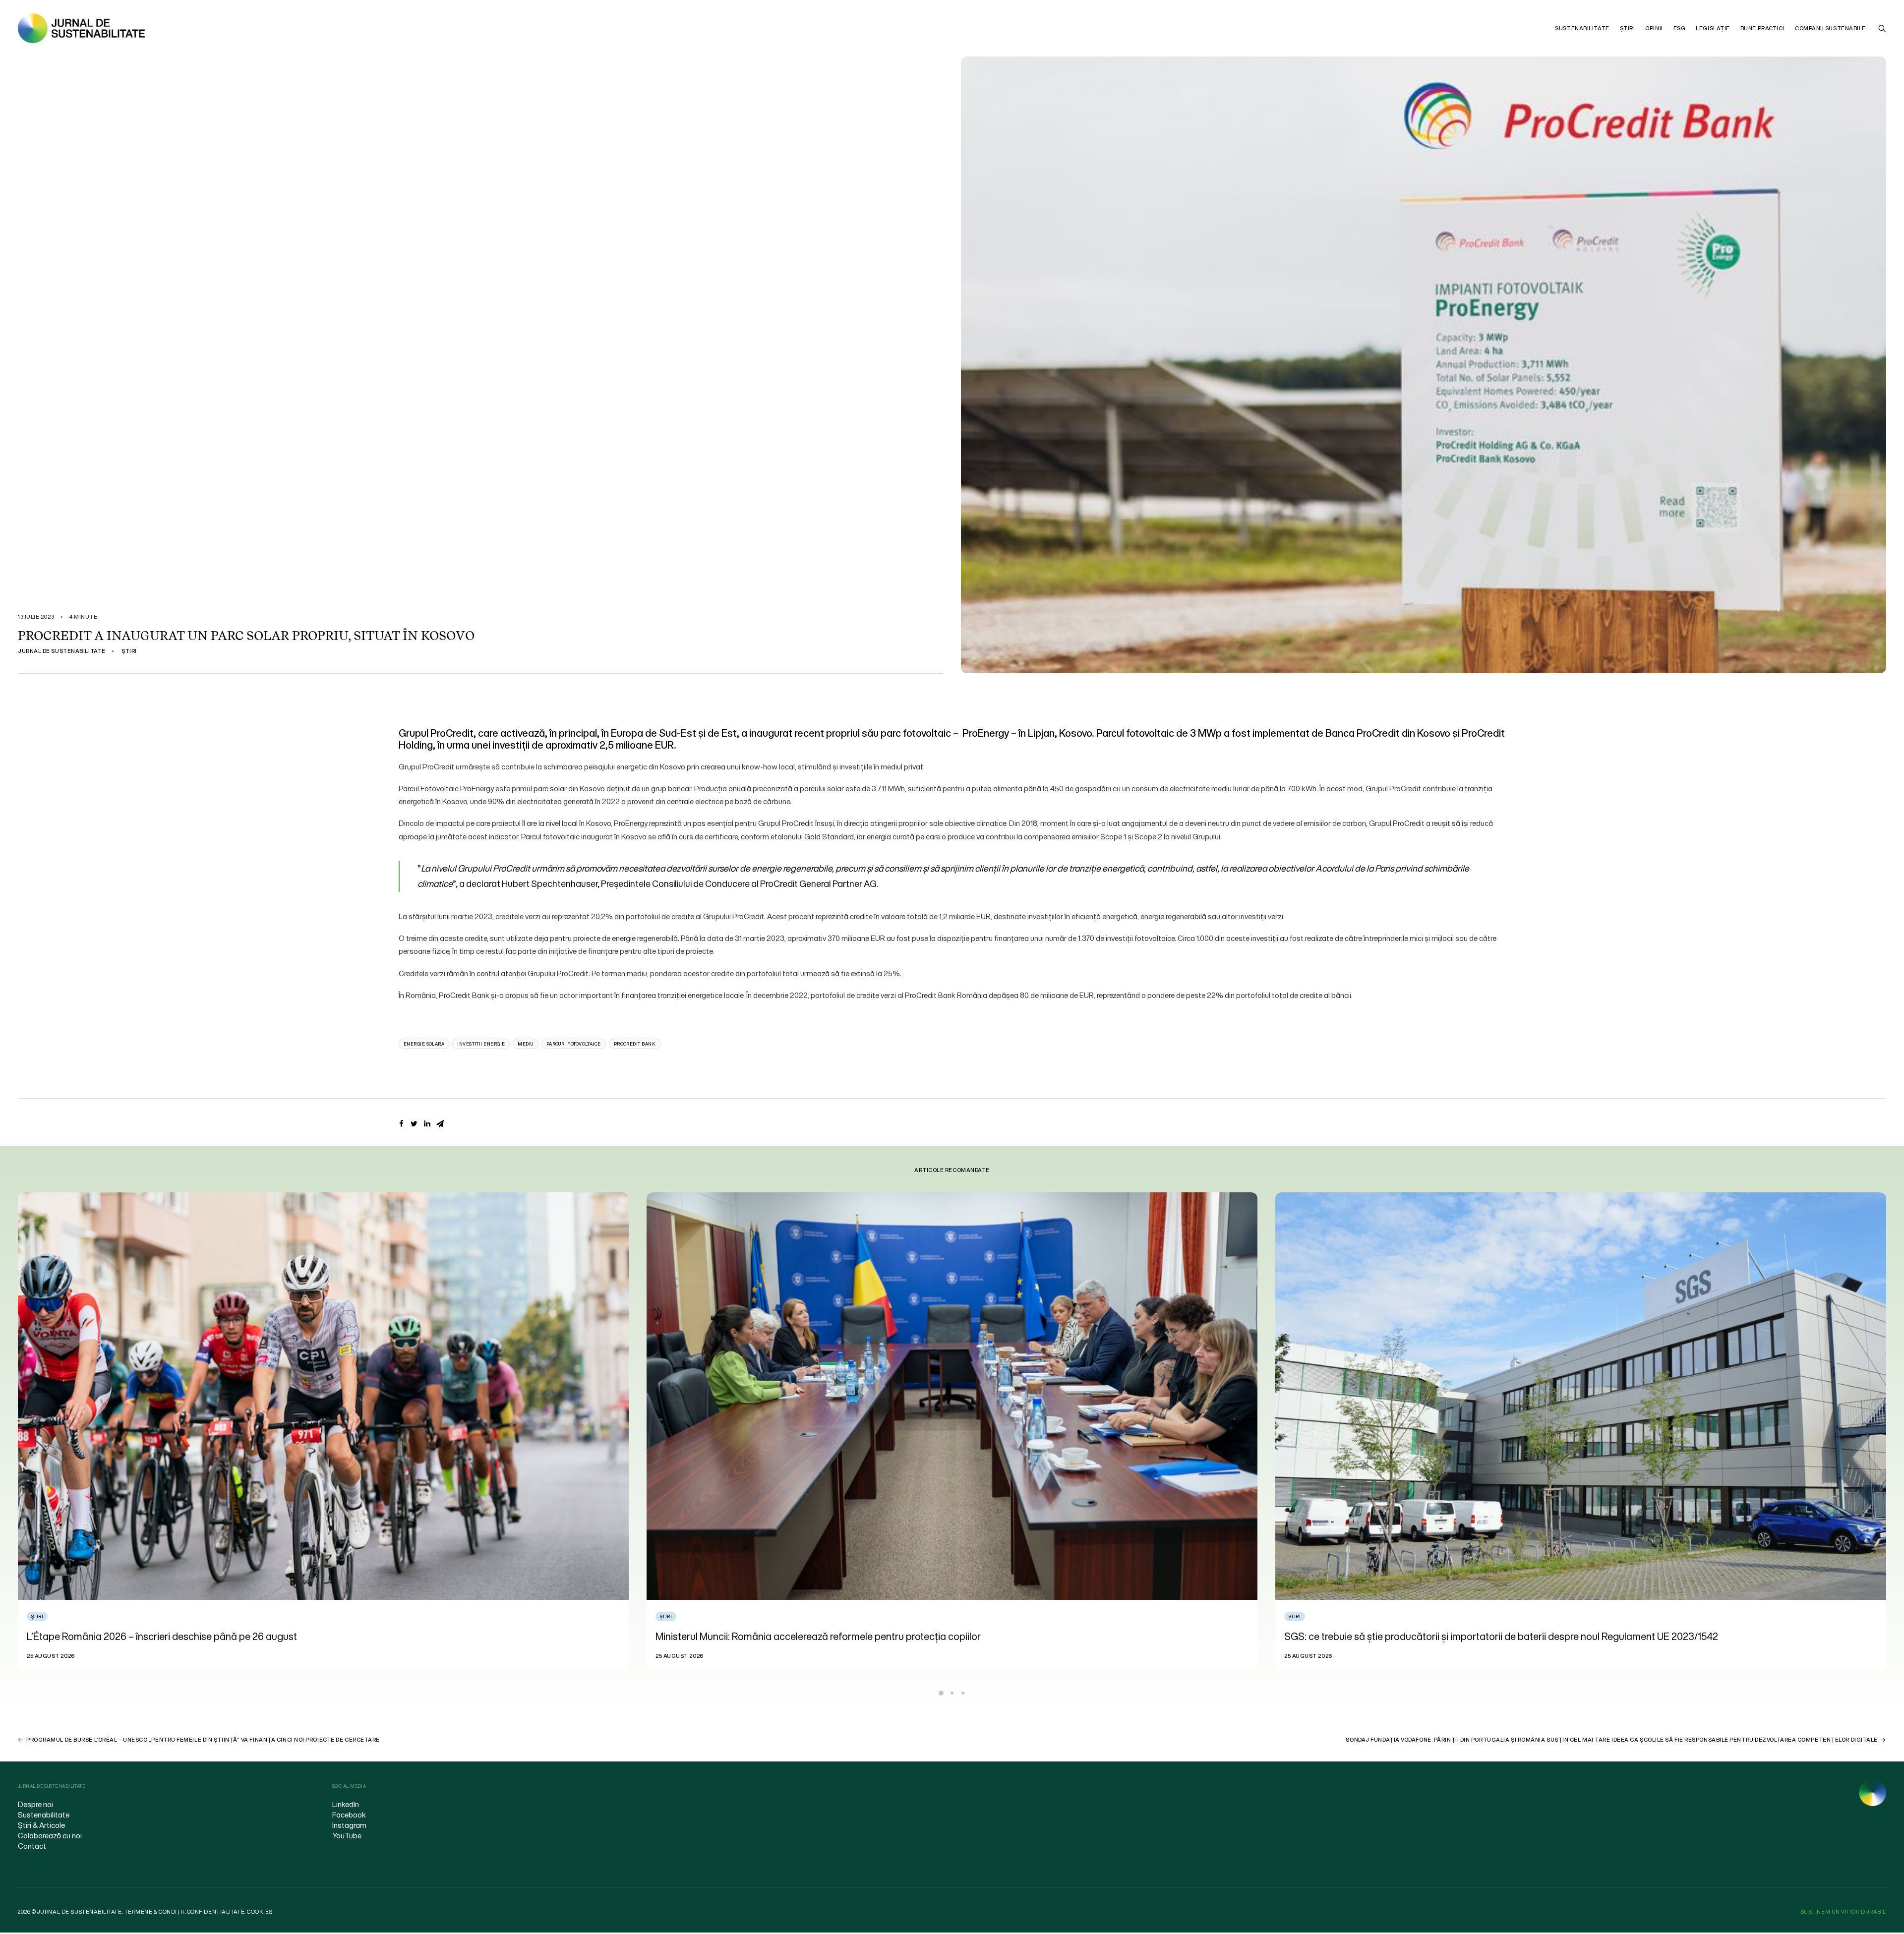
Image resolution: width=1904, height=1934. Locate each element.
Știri (1628, 28)
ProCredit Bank (635, 1044)
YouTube (347, 1835)
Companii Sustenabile (1830, 28)
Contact (32, 1846)
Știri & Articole (41, 1825)
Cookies (260, 1912)
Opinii (1654, 28)
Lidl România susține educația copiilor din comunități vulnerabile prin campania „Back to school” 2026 (879, 1636)
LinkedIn (346, 1804)
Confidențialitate (216, 1912)
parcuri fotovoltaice (574, 1044)
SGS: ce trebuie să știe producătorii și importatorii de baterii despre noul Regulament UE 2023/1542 (244, 1636)
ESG (1680, 28)
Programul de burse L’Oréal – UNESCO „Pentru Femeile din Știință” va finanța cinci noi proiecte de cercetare (203, 1740)
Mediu (525, 1044)
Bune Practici (1762, 28)
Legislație (1713, 28)
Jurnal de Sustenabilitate (62, 651)
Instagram (349, 1825)
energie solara (424, 1044)
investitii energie (481, 1044)
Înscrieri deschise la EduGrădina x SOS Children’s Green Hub (1416, 1636)
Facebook (349, 1815)
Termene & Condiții (154, 1912)
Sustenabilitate (1582, 28)
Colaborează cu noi (50, 1835)
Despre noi (35, 1804)
